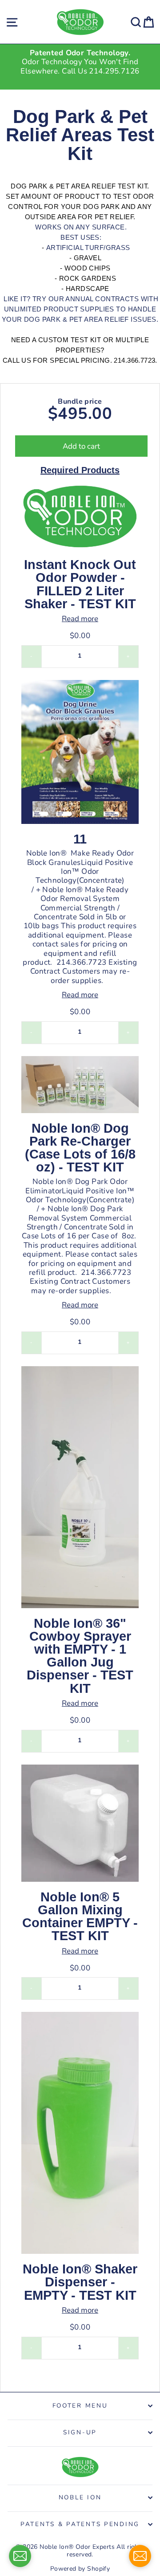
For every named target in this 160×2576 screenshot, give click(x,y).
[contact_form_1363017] (140, 2556)
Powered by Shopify (80, 2569)
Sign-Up (80, 2432)
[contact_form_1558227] (20, 2556)
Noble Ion (80, 2497)
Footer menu (80, 2406)
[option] (80, 62)
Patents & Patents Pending (80, 2524)
